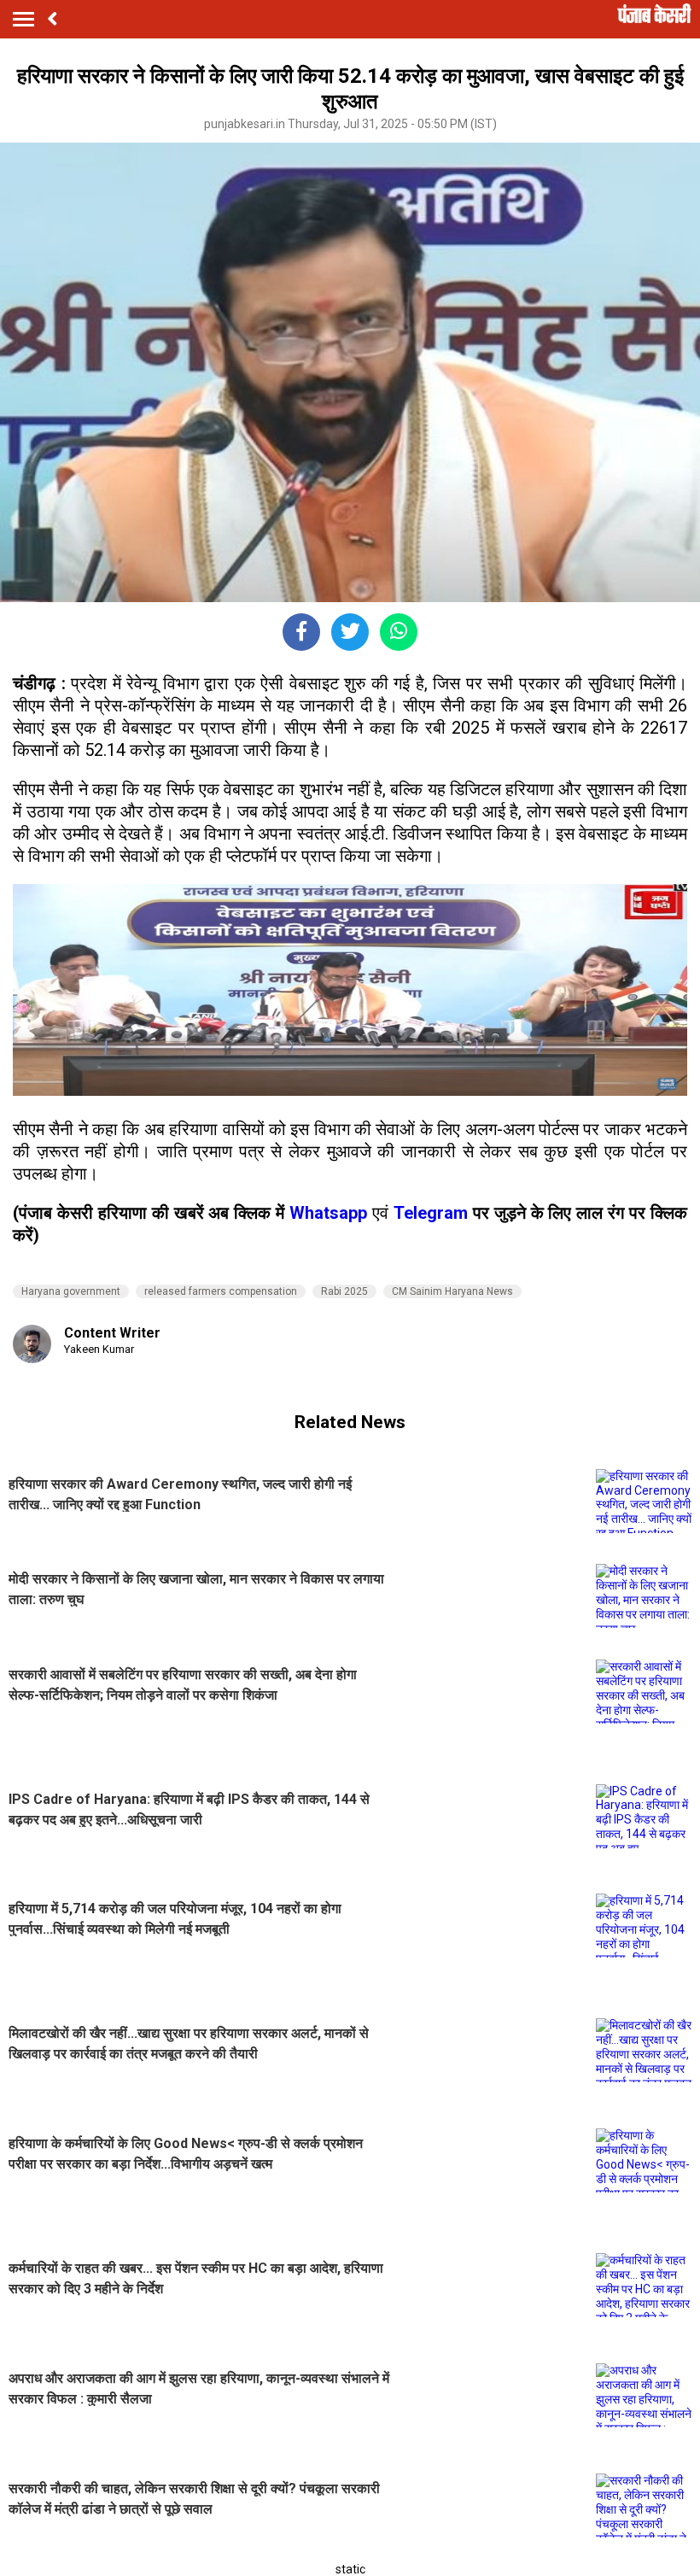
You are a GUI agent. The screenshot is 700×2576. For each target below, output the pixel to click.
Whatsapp (331, 1213)
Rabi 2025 (344, 1291)
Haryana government (71, 1291)
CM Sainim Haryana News (452, 1291)
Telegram (431, 1213)
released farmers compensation (221, 1291)
